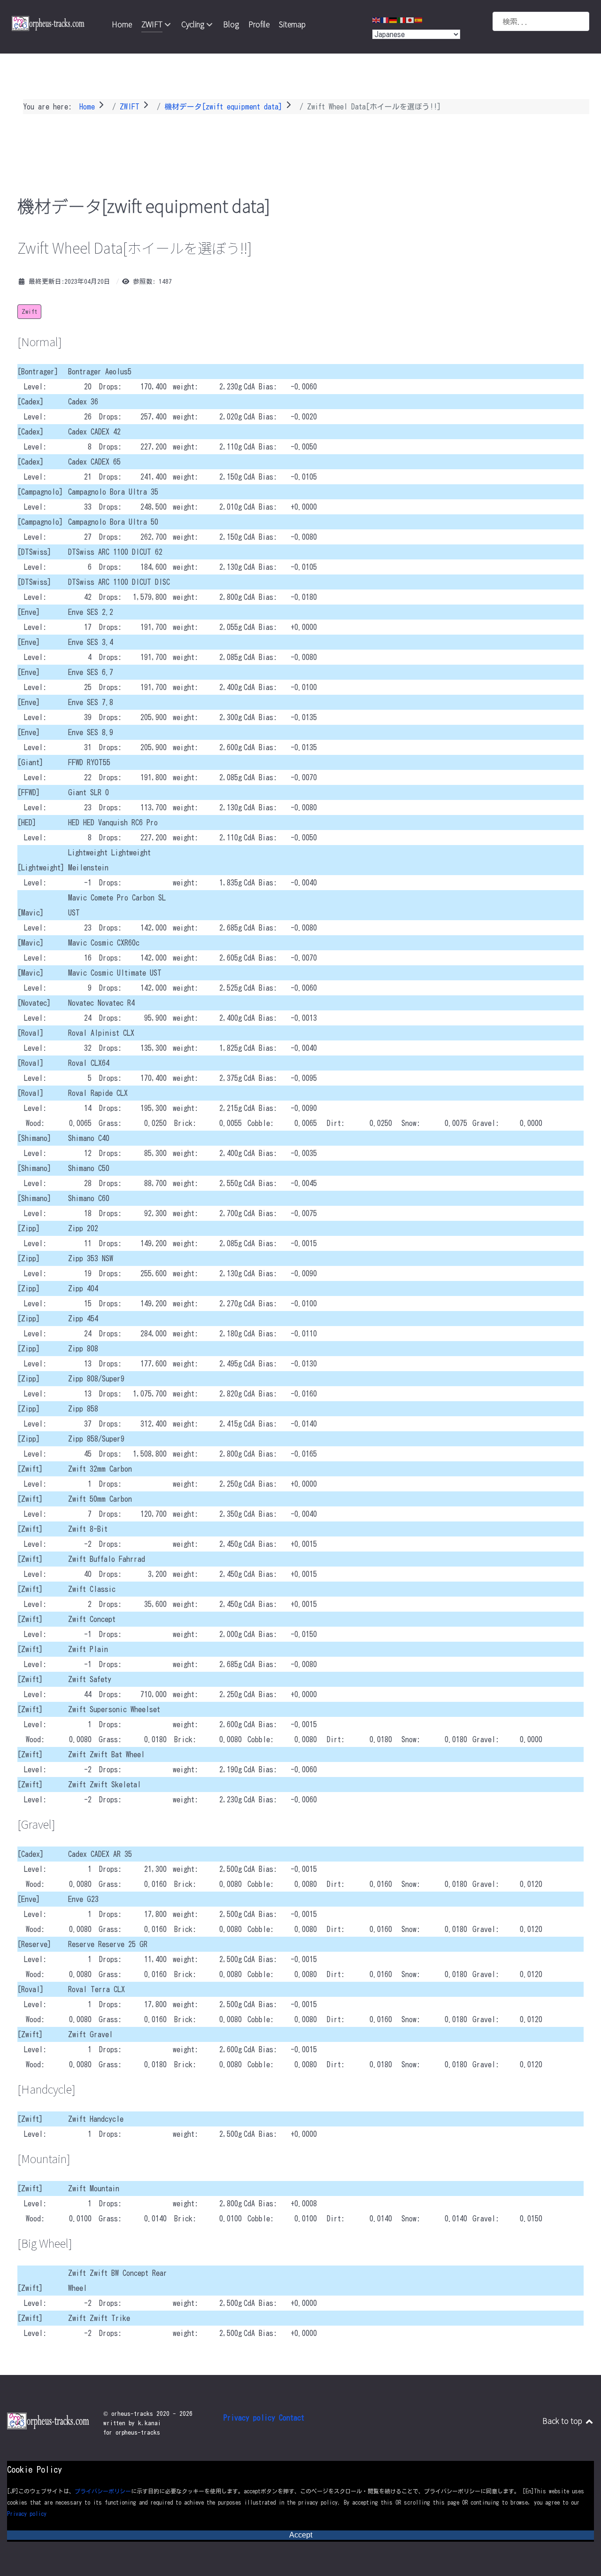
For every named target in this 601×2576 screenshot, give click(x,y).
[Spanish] (419, 19)
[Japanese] (410, 19)
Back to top (563, 2421)
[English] (377, 19)
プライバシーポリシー (103, 2491)
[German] (393, 19)
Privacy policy (27, 2514)
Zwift (29, 312)
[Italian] (402, 19)
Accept (301, 2535)
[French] (385, 19)
